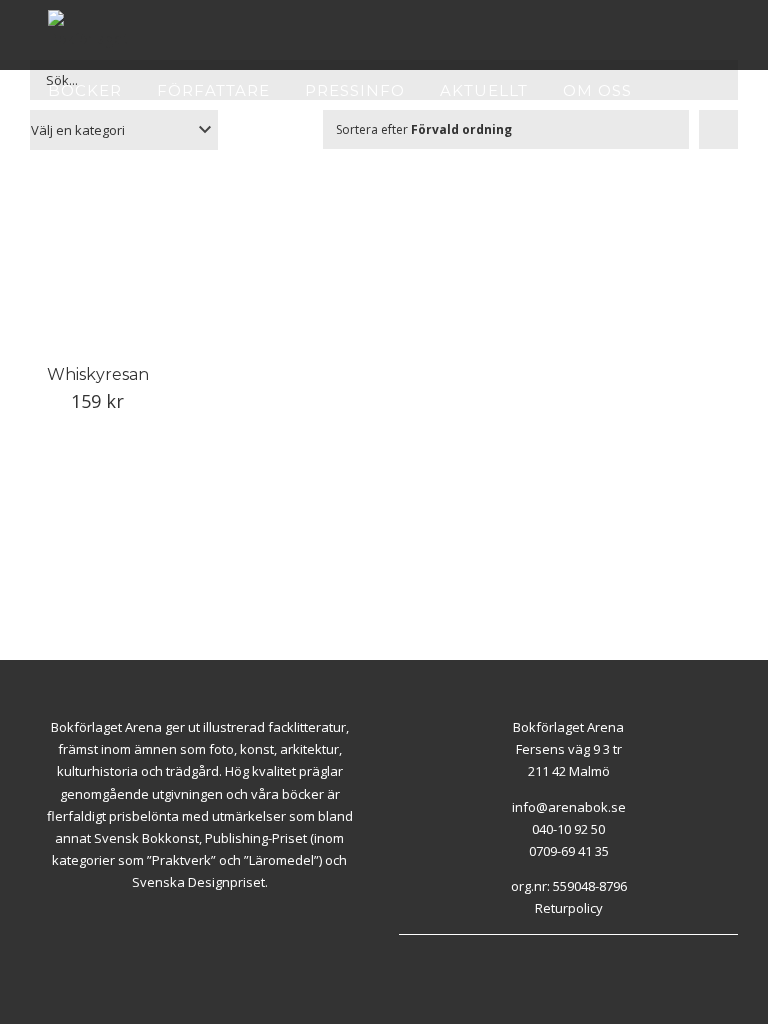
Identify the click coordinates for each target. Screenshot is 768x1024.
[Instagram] (427, 960)
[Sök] (109, 150)
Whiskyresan (98, 374)
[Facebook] (404, 960)
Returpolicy (569, 908)
